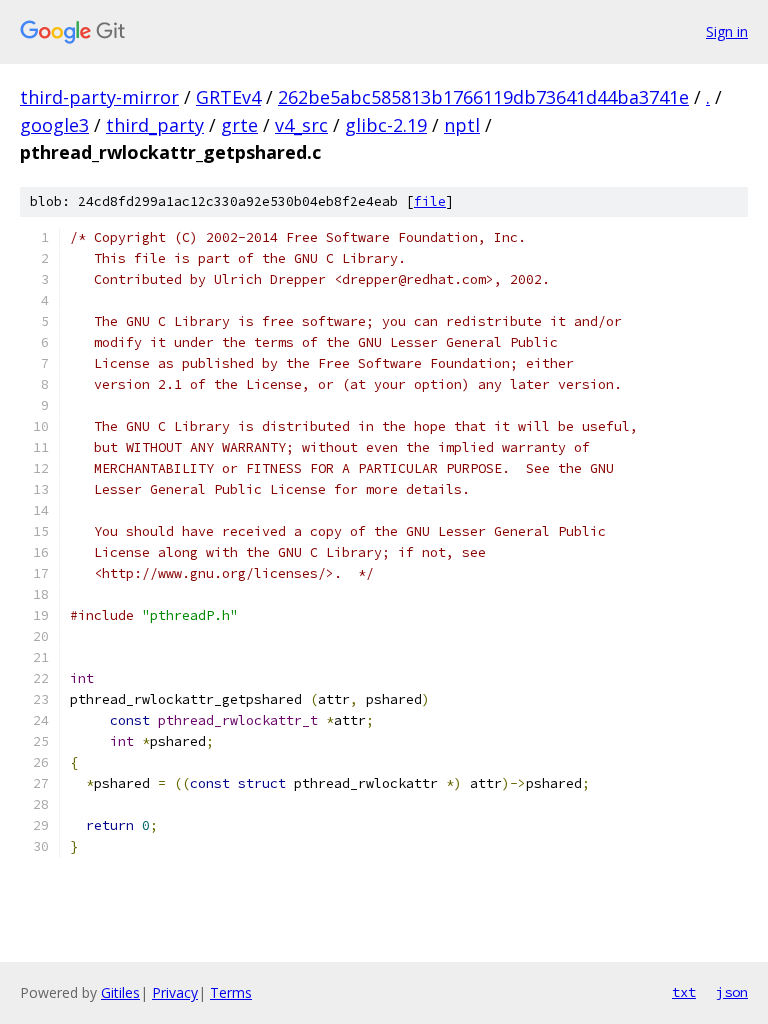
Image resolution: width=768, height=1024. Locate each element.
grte (239, 125)
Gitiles (120, 992)
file (430, 201)
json (732, 992)
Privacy (175, 992)
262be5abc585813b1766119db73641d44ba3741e (483, 97)
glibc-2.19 (386, 125)
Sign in (727, 31)
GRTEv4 (228, 97)
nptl (462, 125)
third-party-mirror (99, 97)
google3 (54, 125)
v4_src (301, 125)
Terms (231, 992)
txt (684, 992)
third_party (155, 125)
